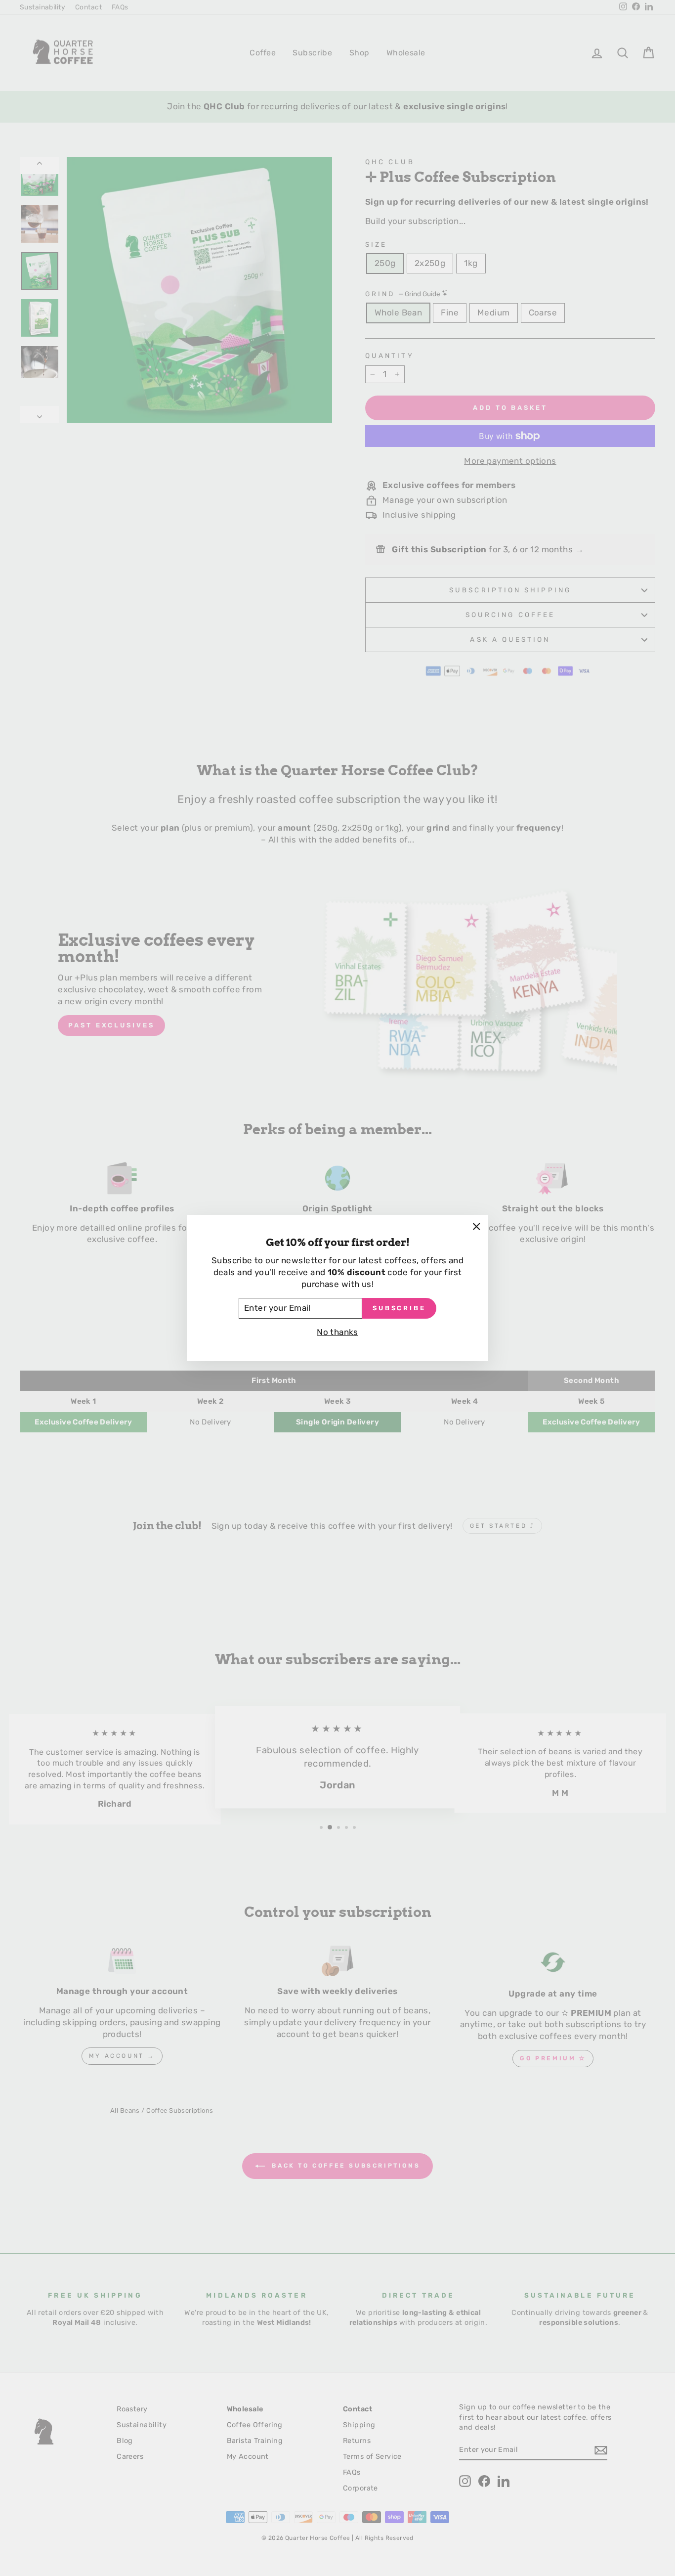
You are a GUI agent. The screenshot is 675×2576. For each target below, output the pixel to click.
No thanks (337, 1332)
